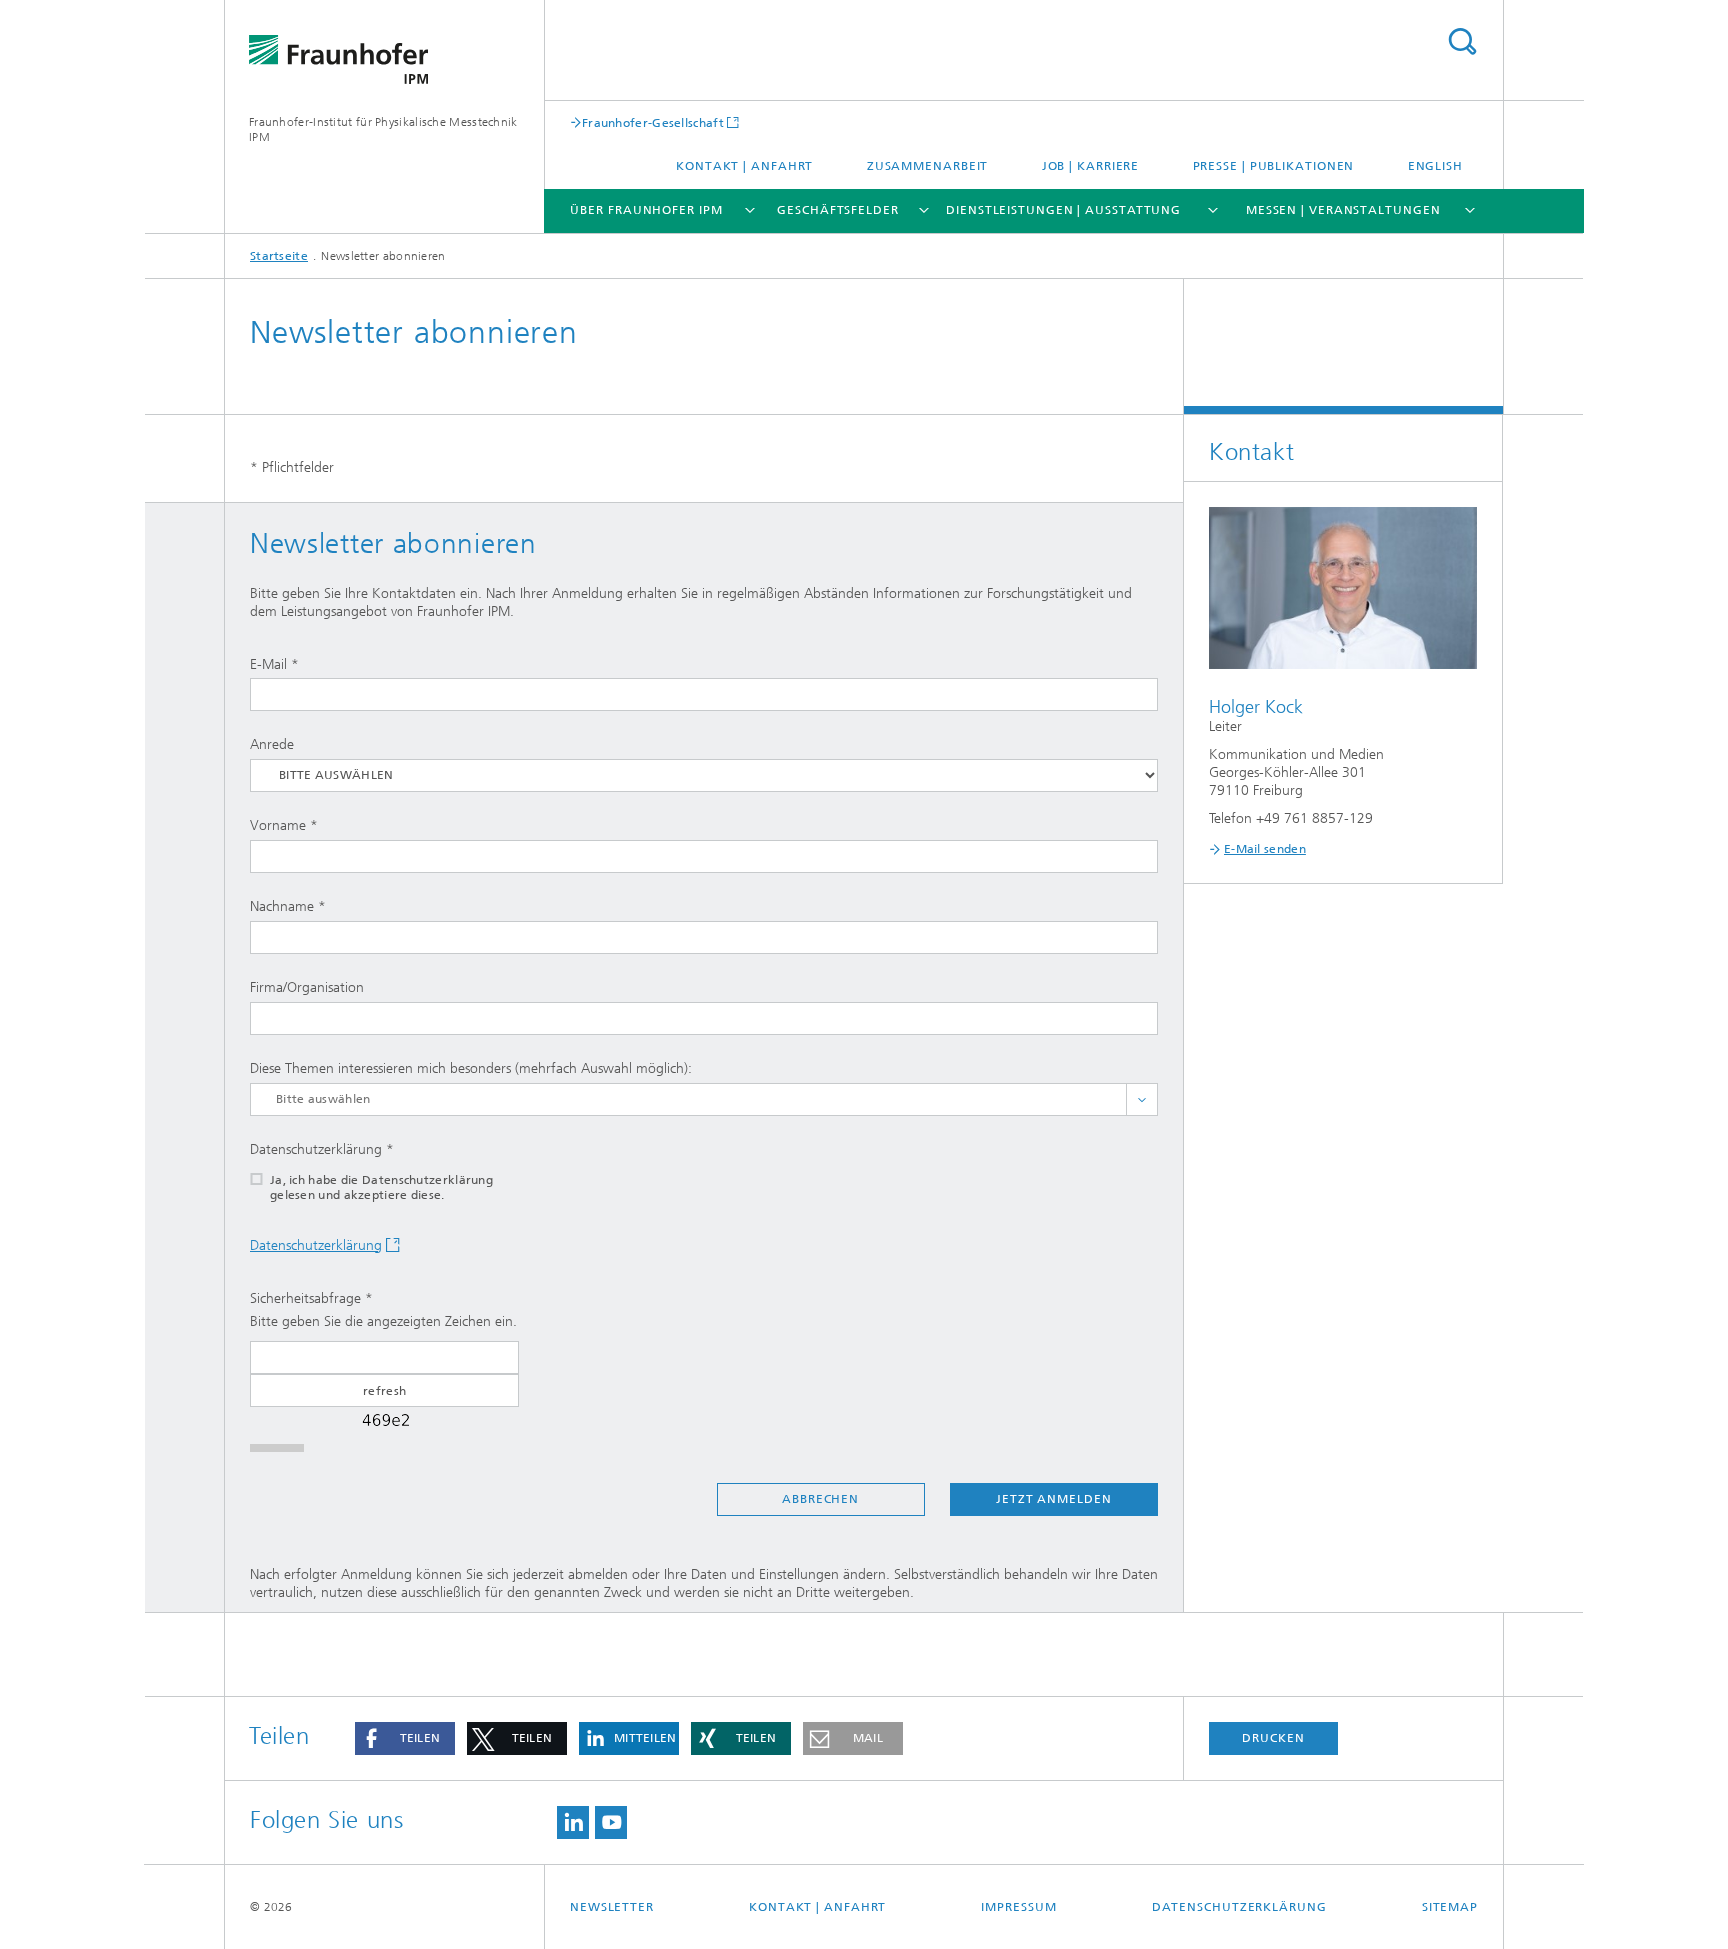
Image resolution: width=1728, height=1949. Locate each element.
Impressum (1018, 1907)
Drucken (1273, 1738)
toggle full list (1142, 1099)
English (1435, 166)
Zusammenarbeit (928, 166)
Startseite (279, 256)
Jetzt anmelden (1054, 1499)
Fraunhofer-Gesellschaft (653, 122)
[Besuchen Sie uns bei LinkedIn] (573, 1822)
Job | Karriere (1091, 166)
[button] (405, 1738)
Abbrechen (820, 1499)
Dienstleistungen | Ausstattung (1063, 210)
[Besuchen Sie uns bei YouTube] (611, 1822)
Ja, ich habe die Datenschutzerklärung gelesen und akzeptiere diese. (381, 1187)
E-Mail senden (1265, 849)
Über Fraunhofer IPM (646, 210)
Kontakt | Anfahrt (744, 166)
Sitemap (1450, 1907)
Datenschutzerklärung (316, 1245)
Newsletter (612, 1907)
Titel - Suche (1462, 41)
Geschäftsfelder (838, 210)
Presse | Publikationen (1274, 166)
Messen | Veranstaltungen (1343, 210)
